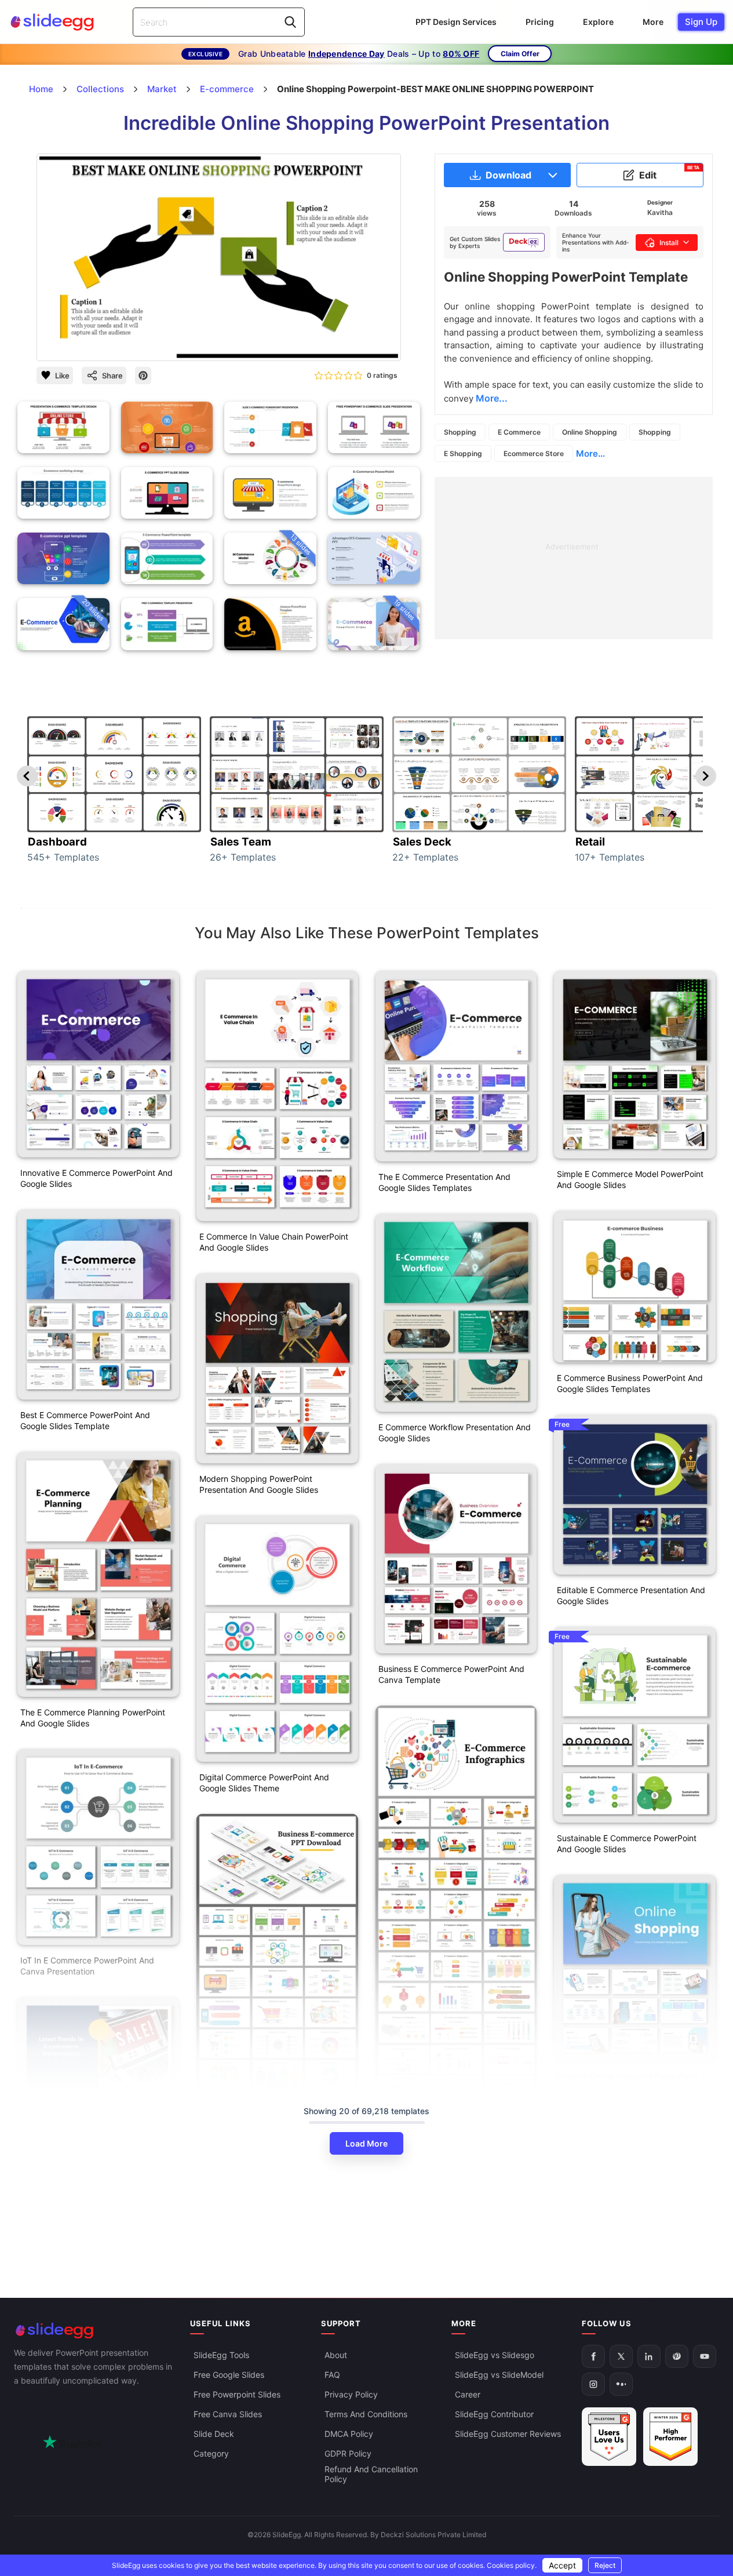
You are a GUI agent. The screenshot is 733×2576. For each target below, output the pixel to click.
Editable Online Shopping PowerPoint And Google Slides (627, 2082)
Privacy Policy (351, 2394)
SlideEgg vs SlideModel (499, 2375)
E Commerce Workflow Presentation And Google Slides (455, 1433)
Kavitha (660, 212)
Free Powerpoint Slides (237, 2394)
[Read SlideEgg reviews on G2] (609, 2437)
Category (211, 2453)
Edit (670, 173)
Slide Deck (214, 2434)
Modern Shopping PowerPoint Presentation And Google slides (259, 1484)
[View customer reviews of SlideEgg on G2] (670, 2437)
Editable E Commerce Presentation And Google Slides (631, 1595)
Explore (598, 22)
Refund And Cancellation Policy (371, 2474)
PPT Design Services (456, 22)
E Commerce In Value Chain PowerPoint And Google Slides (274, 1242)
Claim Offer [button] (520, 54)
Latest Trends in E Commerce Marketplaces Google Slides (76, 2203)
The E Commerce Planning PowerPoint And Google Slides (93, 1718)
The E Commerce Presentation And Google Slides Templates (444, 1182)
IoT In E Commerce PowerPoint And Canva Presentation (87, 1966)
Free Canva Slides (228, 2414)
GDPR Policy (348, 2453)
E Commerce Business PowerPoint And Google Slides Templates (630, 1383)
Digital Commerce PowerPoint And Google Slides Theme (264, 1783)
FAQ (332, 2375)
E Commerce (519, 432)
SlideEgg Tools (221, 2355)
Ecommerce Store (534, 453)
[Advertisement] (574, 558)
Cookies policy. (512, 2565)
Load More (366, 2143)
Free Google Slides (229, 2375)
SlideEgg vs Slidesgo (495, 2355)
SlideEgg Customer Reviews (508, 2434)
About (336, 2355)
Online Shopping (590, 432)
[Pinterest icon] (143, 376)
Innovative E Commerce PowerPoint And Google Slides (96, 1178)
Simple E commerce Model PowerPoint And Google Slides (630, 1179)
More (653, 22)
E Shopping (463, 453)
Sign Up (701, 22)
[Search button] (290, 22)
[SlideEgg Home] (94, 2331)
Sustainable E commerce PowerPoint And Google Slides (627, 1843)
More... (590, 453)
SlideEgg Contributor (494, 2414)
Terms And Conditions (366, 2414)
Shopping (460, 432)
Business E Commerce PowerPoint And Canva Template (451, 1674)
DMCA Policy (349, 2434)
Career (468, 2394)
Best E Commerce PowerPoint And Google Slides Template (85, 1420)
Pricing (540, 22)
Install (669, 243)
